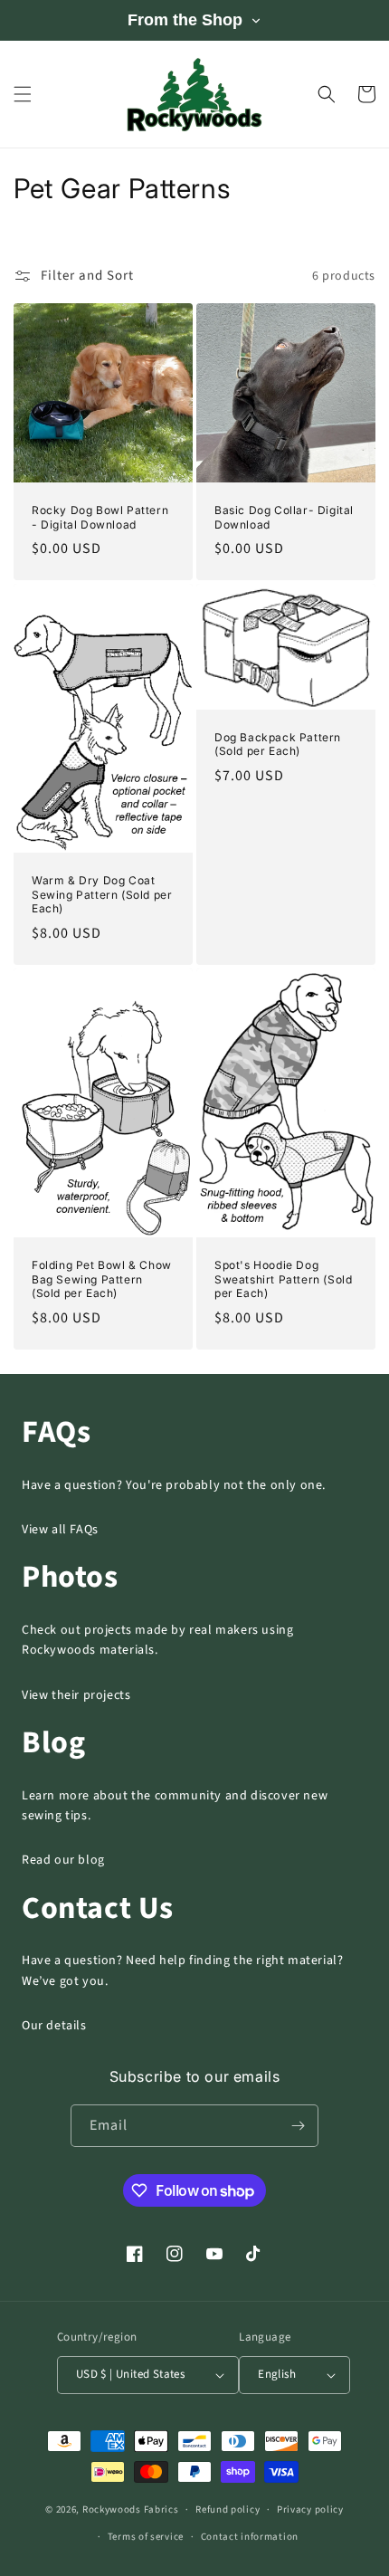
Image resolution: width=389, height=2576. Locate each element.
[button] (23, 94)
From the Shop (185, 20)
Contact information (250, 2537)
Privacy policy (310, 2509)
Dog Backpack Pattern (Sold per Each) (278, 744)
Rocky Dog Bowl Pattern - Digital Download (100, 517)
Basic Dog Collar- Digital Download (284, 517)
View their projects (76, 1695)
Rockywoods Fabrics (131, 2509)
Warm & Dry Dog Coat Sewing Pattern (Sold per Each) (102, 894)
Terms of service (146, 2537)
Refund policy (228, 2509)
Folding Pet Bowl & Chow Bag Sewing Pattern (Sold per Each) (102, 1279)
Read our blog (63, 1860)
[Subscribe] (298, 2126)
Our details (54, 2026)
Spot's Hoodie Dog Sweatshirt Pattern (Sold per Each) (283, 1279)
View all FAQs (60, 1530)
